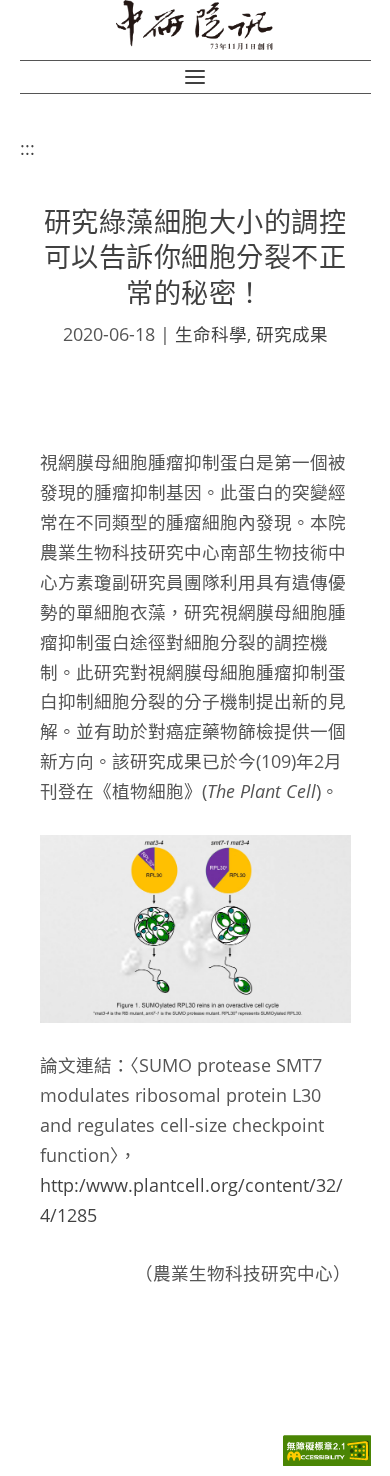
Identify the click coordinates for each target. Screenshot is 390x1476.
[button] (195, 77)
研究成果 (292, 334)
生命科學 (211, 334)
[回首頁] (195, 25)
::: (27, 148)
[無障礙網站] (327, 1460)
